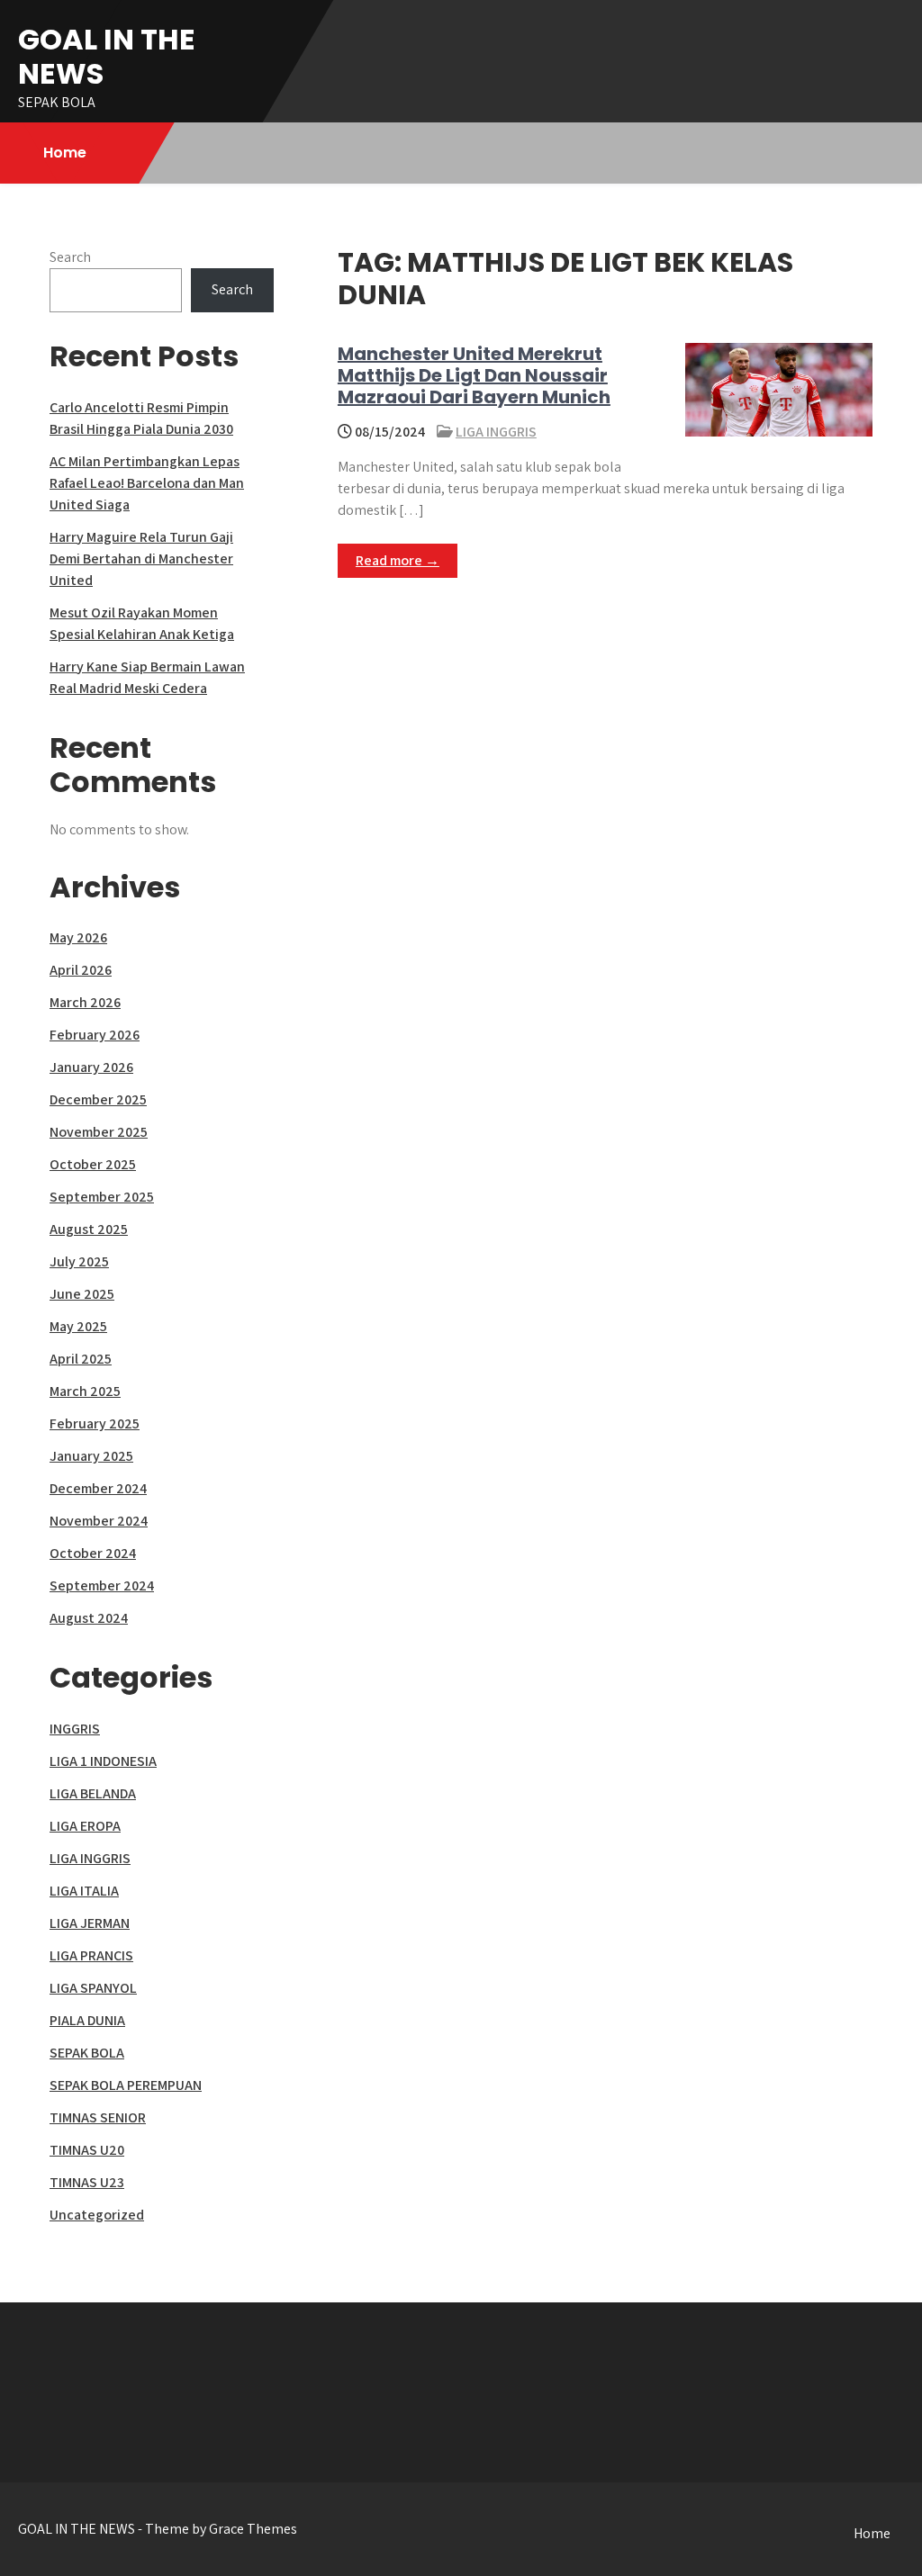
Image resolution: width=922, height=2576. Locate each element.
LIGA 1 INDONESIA (103, 1761)
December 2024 (98, 1488)
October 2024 (93, 1553)
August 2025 (89, 1229)
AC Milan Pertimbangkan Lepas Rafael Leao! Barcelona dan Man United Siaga (147, 483)
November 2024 (99, 1521)
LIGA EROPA (85, 1826)
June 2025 (82, 1294)
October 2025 (93, 1164)
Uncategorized (97, 2215)
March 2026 (85, 1002)
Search (70, 257)
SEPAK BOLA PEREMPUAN (126, 2085)
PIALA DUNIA (87, 2020)
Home (65, 153)
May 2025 (78, 1326)
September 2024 (102, 1585)
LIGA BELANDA (93, 1793)
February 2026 (95, 1035)
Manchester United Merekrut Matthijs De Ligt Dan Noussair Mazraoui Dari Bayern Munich (474, 375)
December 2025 (98, 1099)
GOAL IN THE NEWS (107, 56)
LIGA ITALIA (84, 1891)
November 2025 (99, 1132)
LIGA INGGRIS (496, 432)
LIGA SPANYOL (93, 1988)
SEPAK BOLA (87, 2053)
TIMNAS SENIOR (98, 2117)
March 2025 (85, 1391)
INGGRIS (75, 1729)
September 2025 (102, 1197)
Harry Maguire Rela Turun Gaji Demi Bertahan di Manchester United (141, 558)
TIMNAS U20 (87, 2150)
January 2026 (91, 1067)
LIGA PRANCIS (91, 1955)
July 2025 (79, 1261)
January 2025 (91, 1456)
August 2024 (89, 1618)
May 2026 (78, 937)
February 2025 (95, 1423)
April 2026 (81, 970)
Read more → (398, 560)
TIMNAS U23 (87, 2182)
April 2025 (81, 1359)
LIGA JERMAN (90, 1923)
